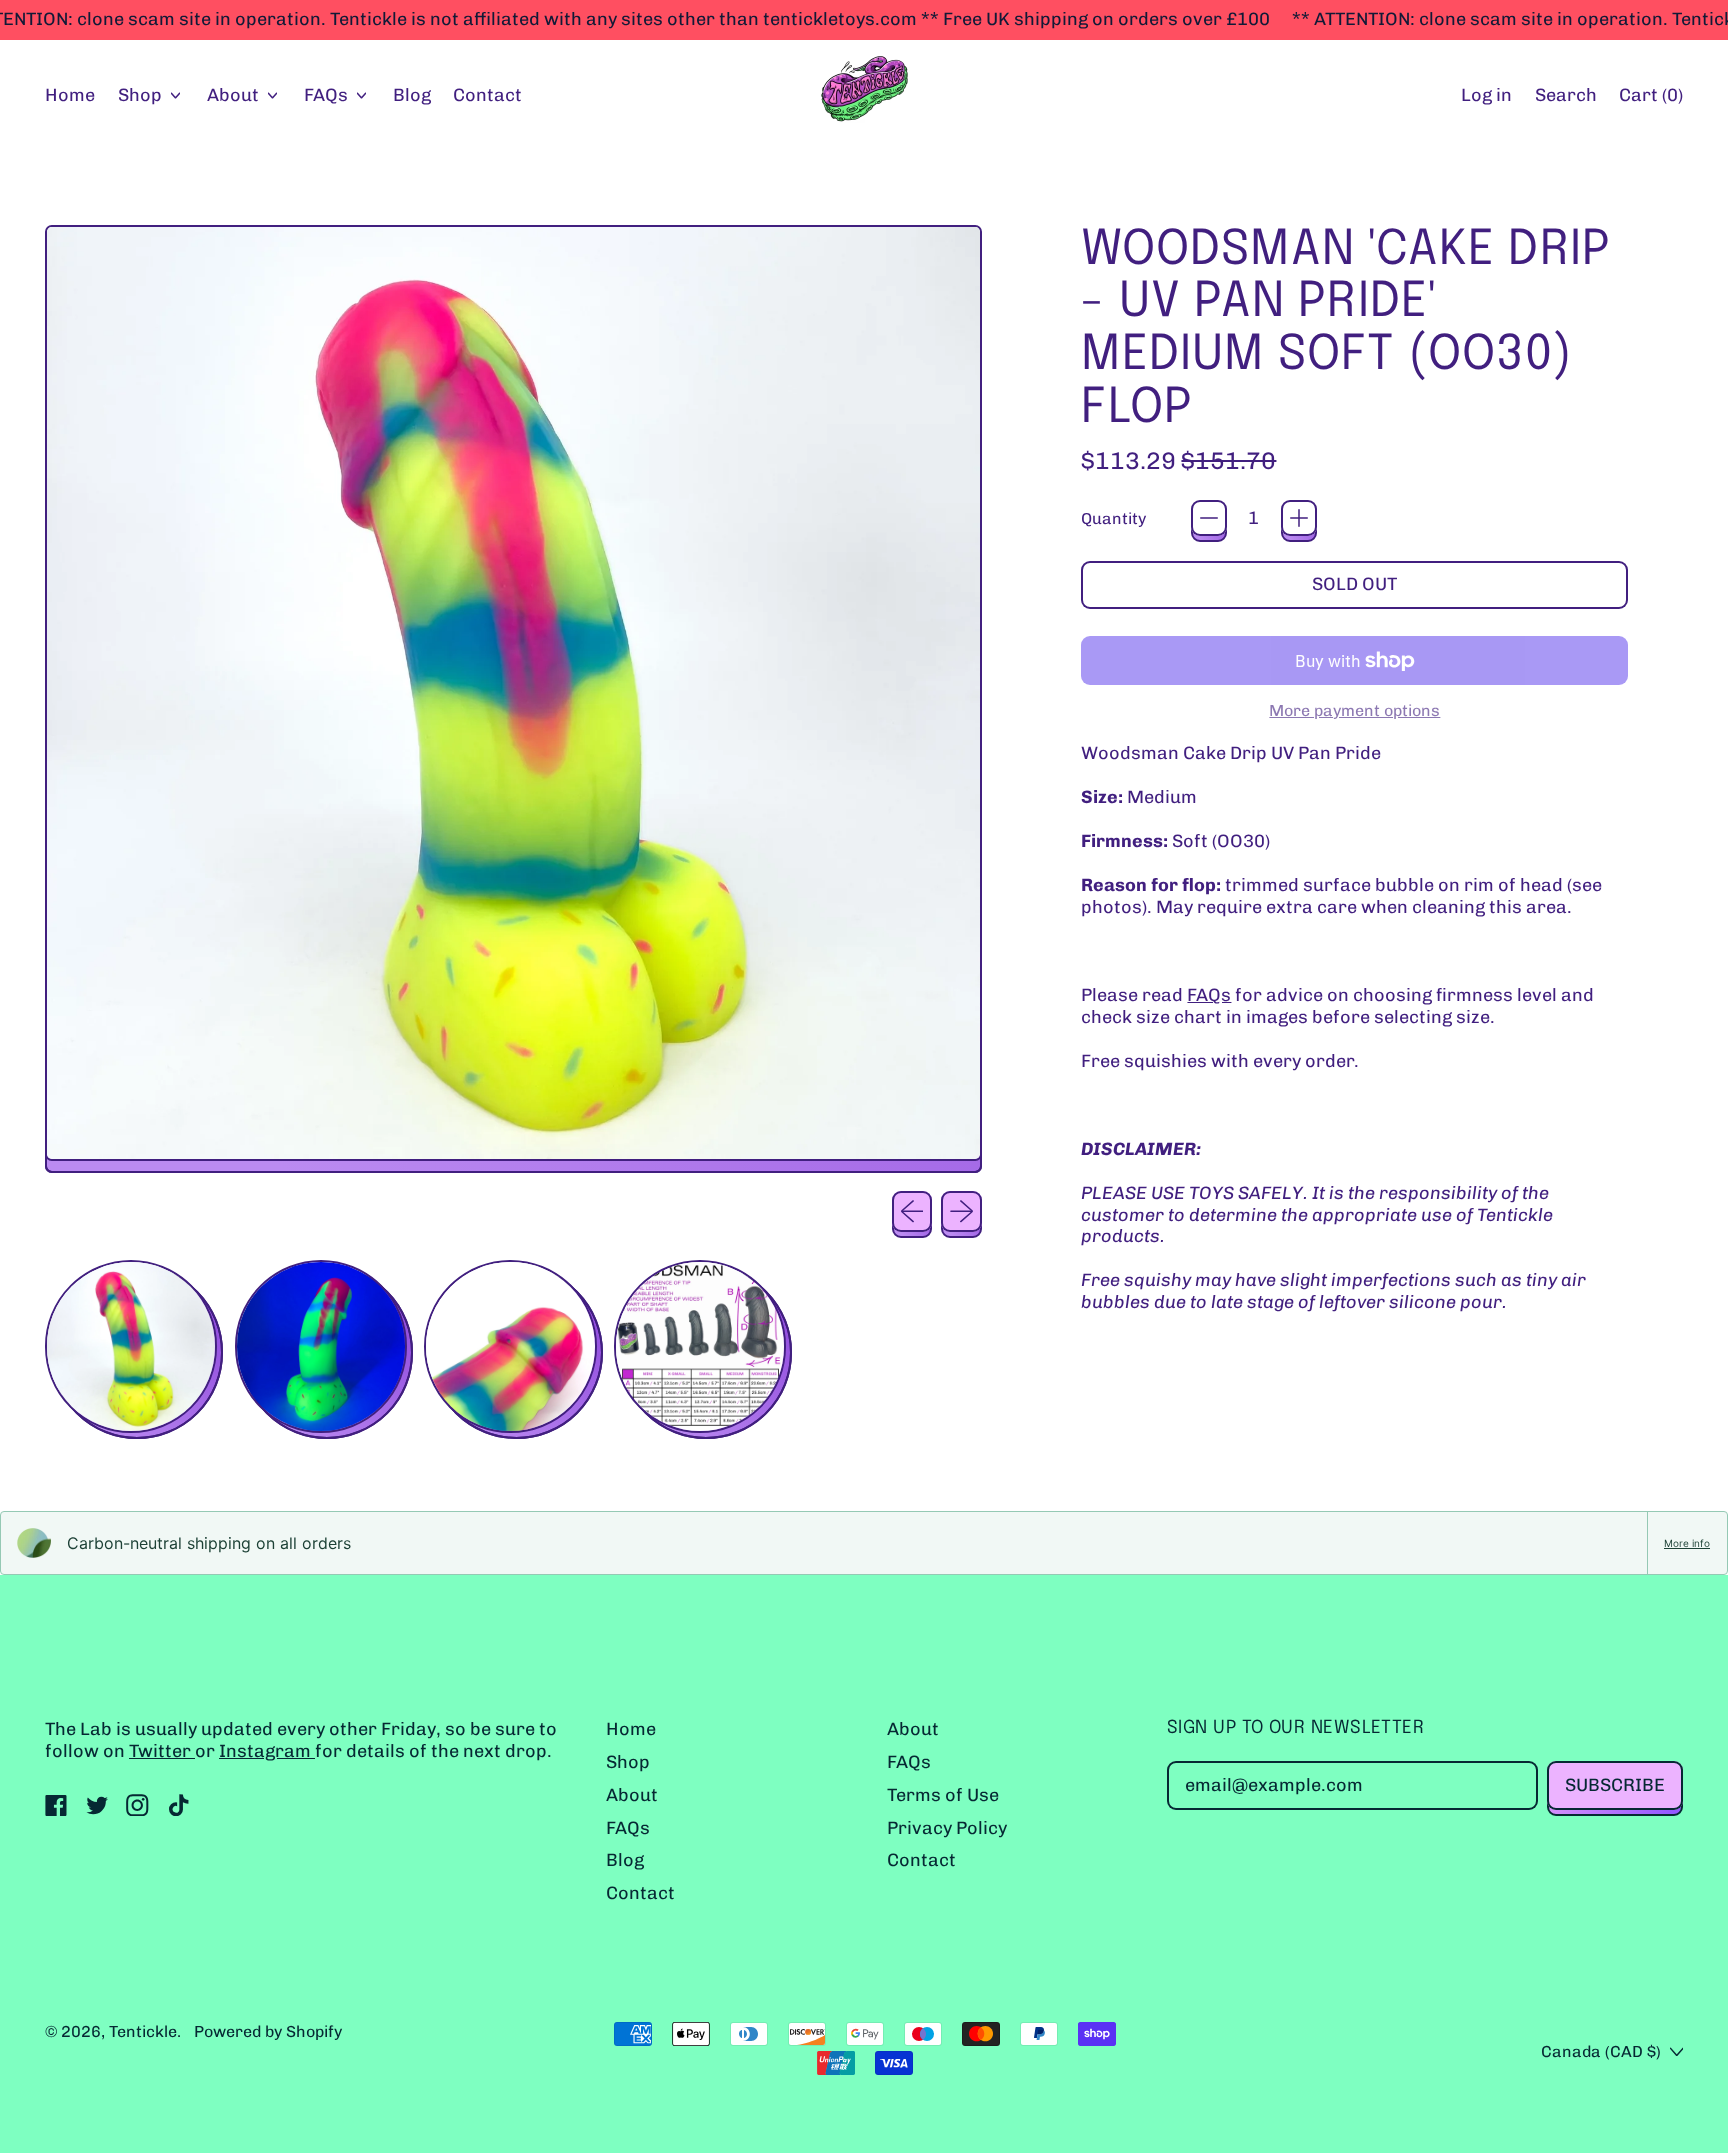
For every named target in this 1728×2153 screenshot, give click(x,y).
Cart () (1650, 100)
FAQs (1209, 995)
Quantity (1113, 518)
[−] (1209, 518)
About (632, 1795)
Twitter (162, 1751)
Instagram (267, 1751)
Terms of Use (943, 1795)
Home (70, 95)
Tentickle (143, 2031)
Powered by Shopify (268, 2031)
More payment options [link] (1354, 710)
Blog (412, 95)
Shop (628, 1762)
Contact (487, 95)
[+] (1299, 518)
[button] (1565, 96)
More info (1687, 1543)
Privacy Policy (947, 1828)
